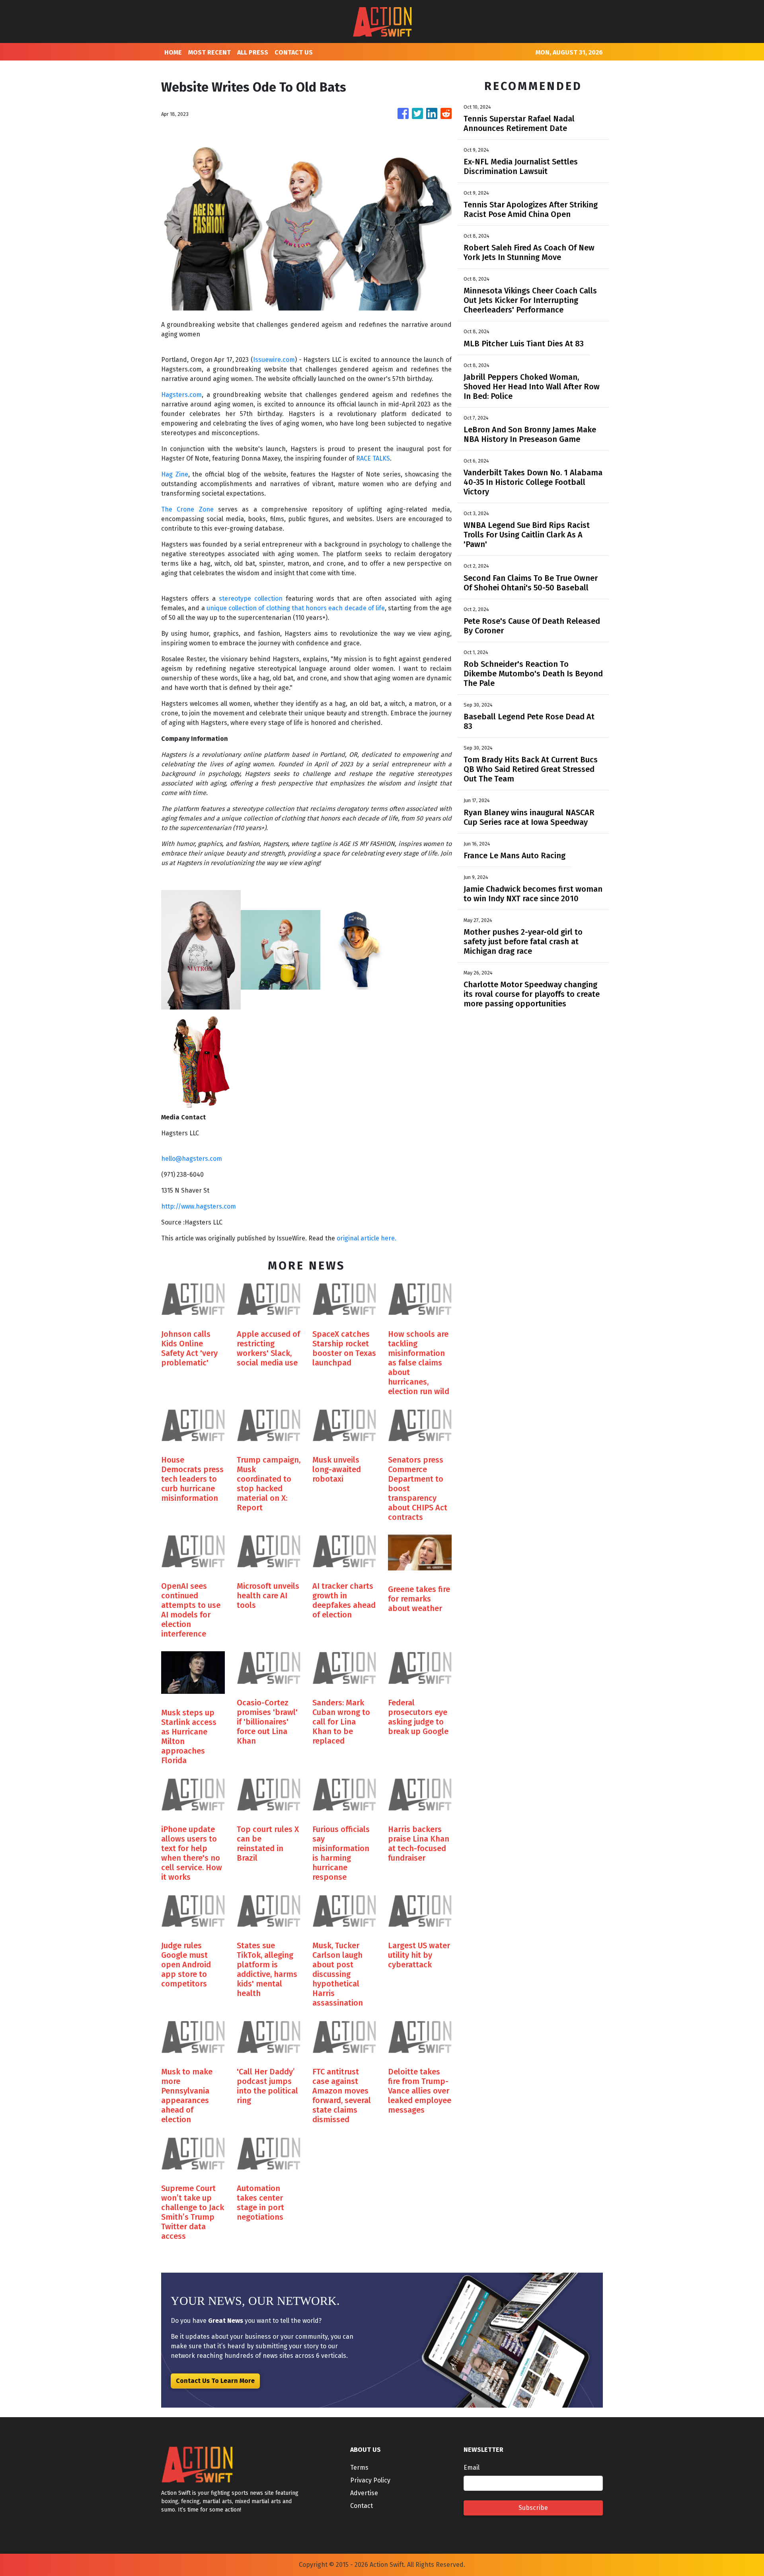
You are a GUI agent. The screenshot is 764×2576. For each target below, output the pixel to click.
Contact (362, 2506)
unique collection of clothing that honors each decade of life (296, 608)
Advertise (364, 2493)
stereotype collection (251, 599)
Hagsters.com (181, 395)
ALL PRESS (253, 52)
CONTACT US (294, 52)
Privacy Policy (370, 2480)
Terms (359, 2468)
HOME (173, 52)
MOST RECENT (210, 52)
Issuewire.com (274, 360)
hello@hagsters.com (192, 1159)
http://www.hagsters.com (199, 1206)
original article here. (366, 1238)
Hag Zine (175, 474)
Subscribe (533, 2508)
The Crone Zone (187, 509)
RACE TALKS (373, 458)
